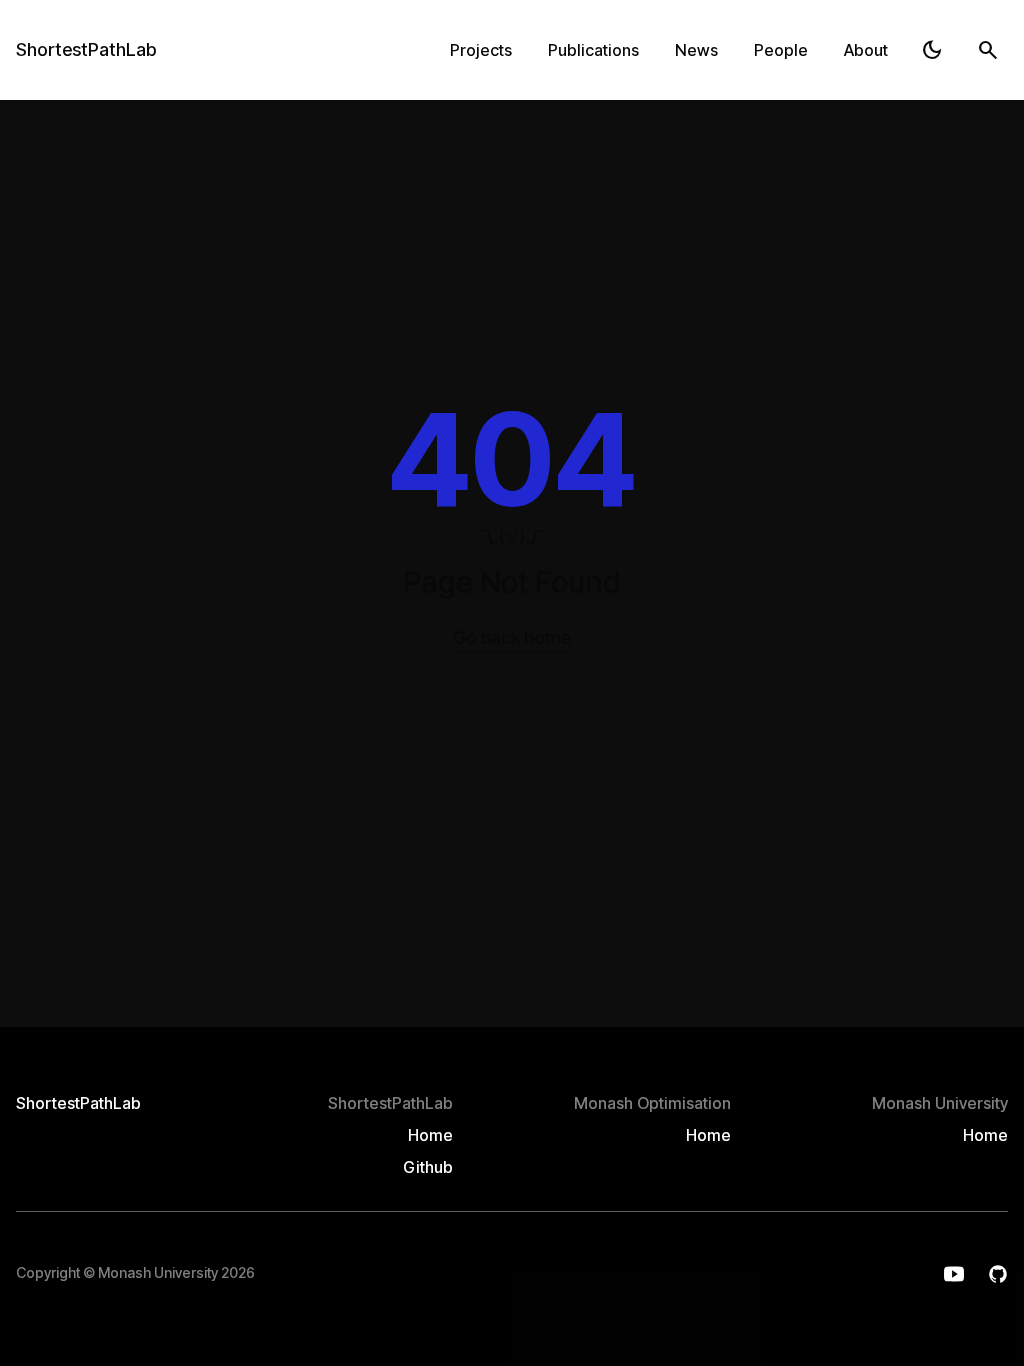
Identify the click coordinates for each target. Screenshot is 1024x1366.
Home (430, 1135)
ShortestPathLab (86, 49)
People (781, 50)
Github (428, 1167)
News (696, 50)
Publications (593, 50)
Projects (481, 50)
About (866, 50)
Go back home (512, 637)
